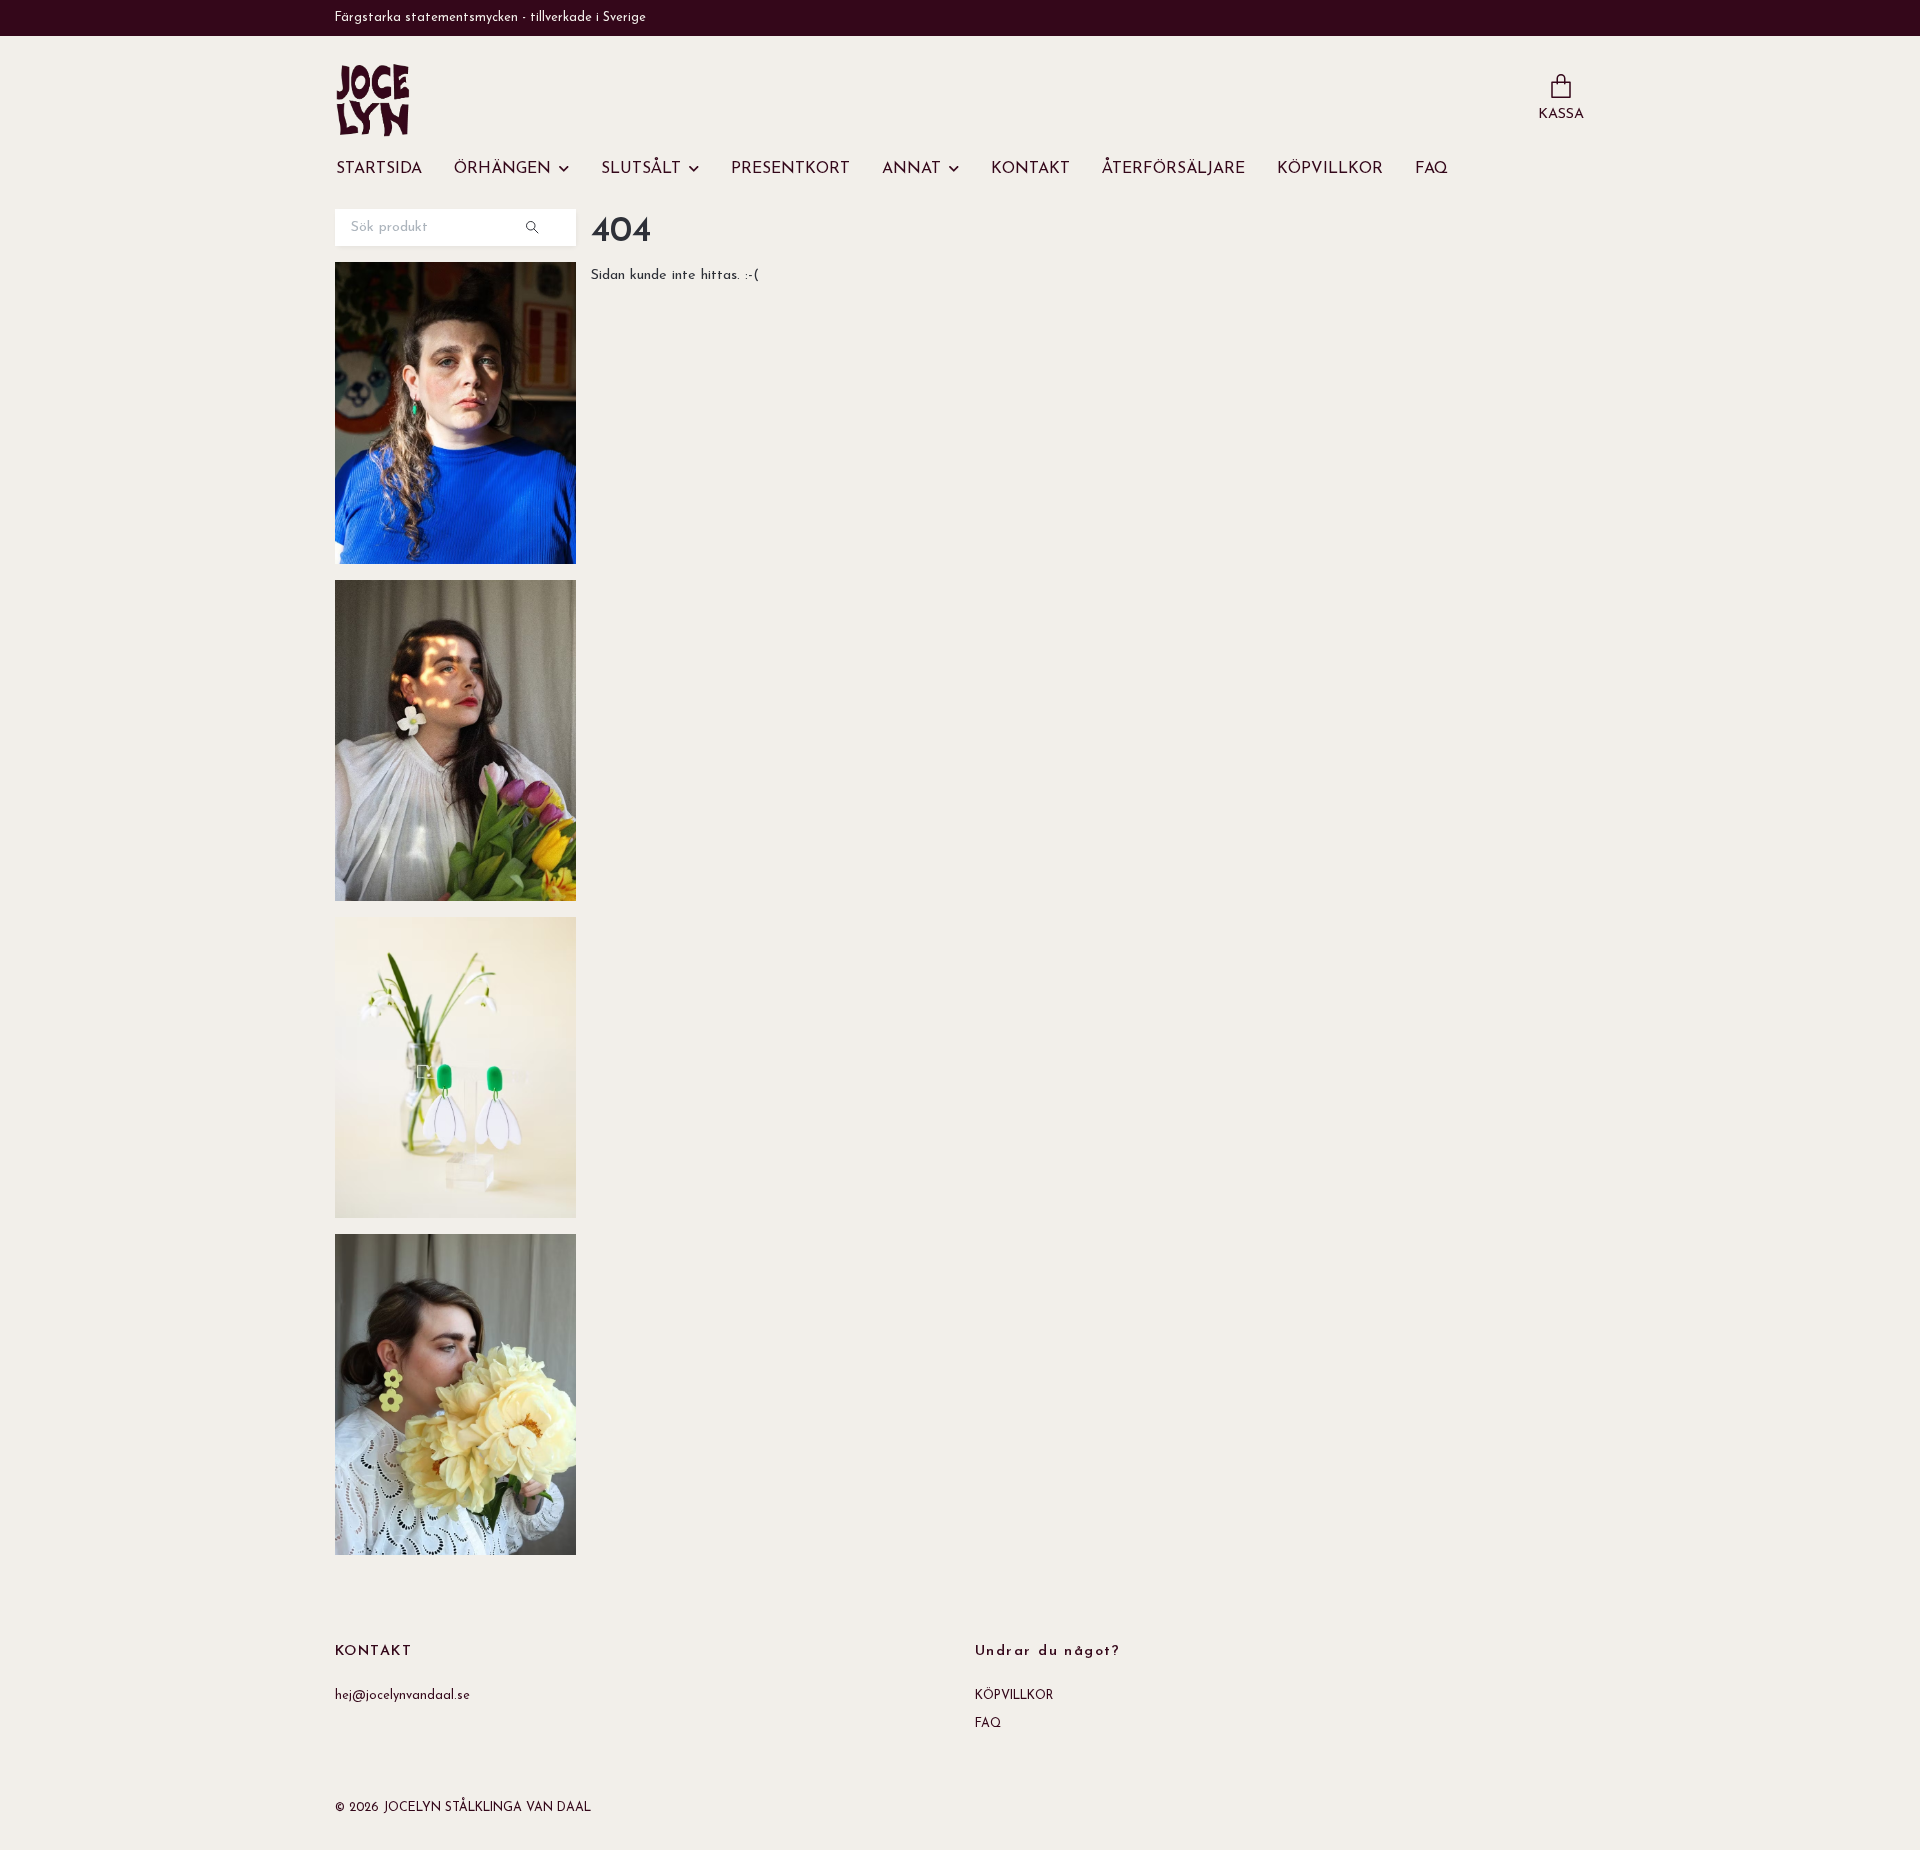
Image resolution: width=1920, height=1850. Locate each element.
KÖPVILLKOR (1330, 169)
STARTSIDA (379, 169)
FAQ (1431, 169)
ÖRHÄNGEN (502, 169)
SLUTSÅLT (641, 169)
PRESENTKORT (790, 169)
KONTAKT (1030, 169)
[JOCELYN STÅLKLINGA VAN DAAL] (373, 100)
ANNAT (911, 169)
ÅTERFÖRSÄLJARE (1173, 169)
